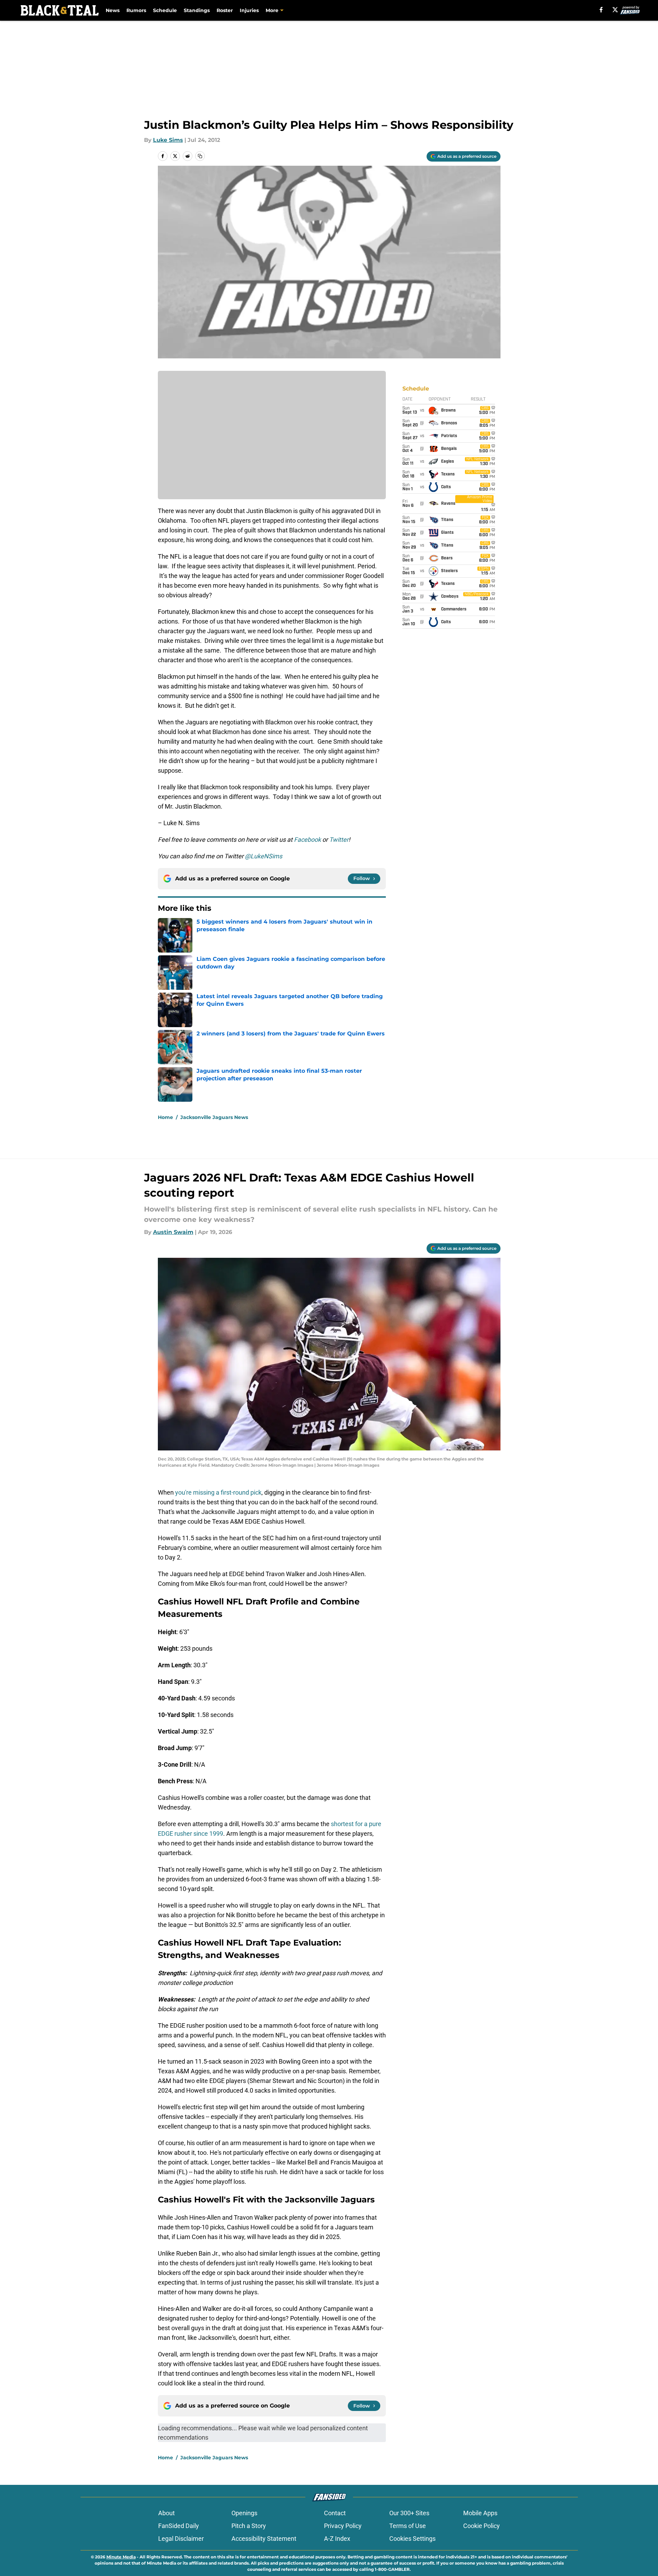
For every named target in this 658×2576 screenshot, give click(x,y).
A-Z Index (337, 2539)
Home (165, 1117)
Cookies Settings (412, 2539)
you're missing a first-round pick (218, 1492)
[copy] (200, 156)
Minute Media (121, 2557)
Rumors (136, 10)
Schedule (165, 10)
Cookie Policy (481, 2526)
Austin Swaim (173, 1232)
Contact (335, 2513)
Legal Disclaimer (181, 2539)
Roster (225, 10)
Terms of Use (408, 2526)
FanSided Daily (179, 2526)
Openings (244, 2513)
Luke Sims (168, 140)
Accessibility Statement (264, 2539)
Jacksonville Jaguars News (214, 1117)
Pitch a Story (249, 2526)
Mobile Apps (480, 2513)
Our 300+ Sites (409, 2513)
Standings (197, 10)
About (166, 2513)
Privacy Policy (343, 2526)
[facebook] (601, 10)
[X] (615, 10)
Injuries (249, 10)
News (113, 10)
